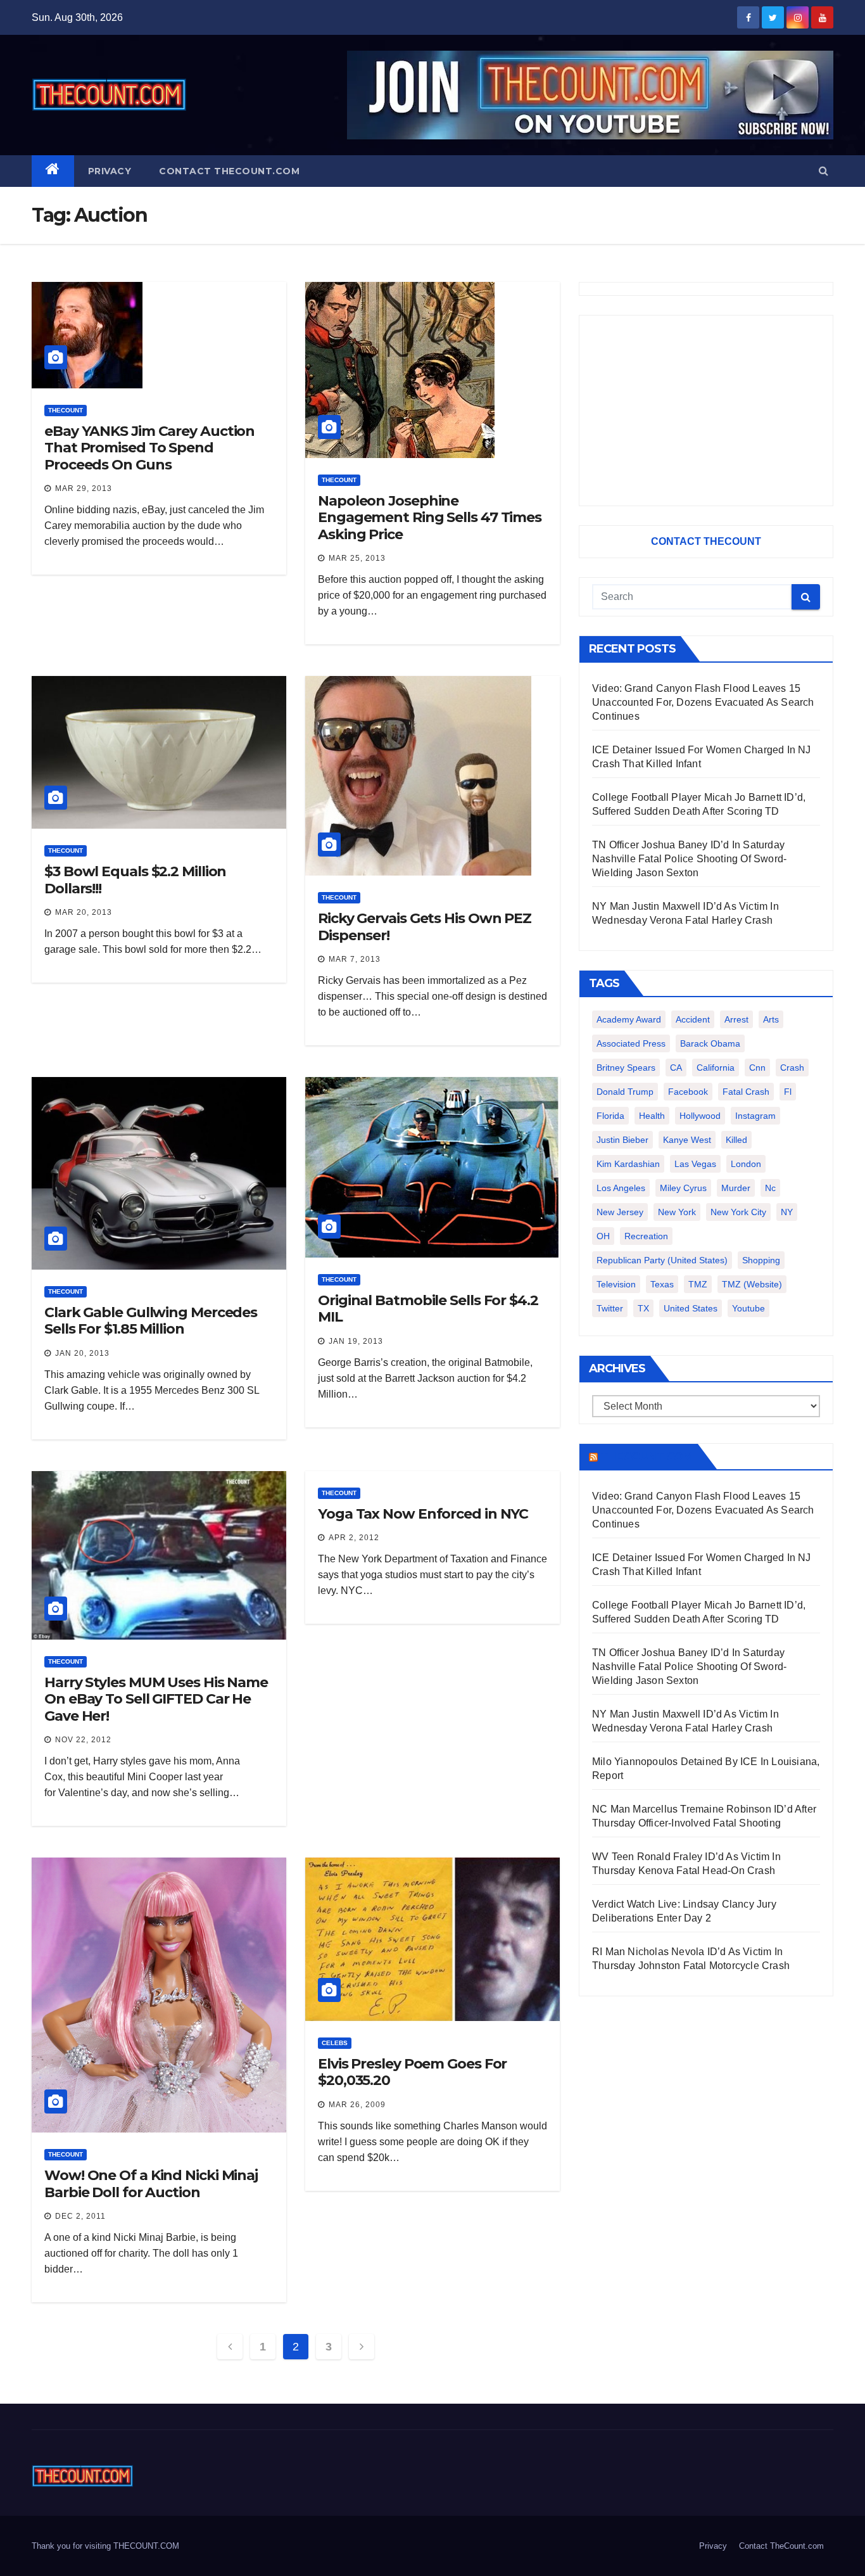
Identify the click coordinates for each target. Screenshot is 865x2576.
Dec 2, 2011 (80, 2216)
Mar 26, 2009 (357, 2105)
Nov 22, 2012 (83, 1740)
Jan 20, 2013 (82, 1353)
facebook (688, 1092)
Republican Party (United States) (662, 1260)
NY (787, 1212)
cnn (757, 1068)
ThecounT (66, 410)
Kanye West (687, 1140)
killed (736, 1140)
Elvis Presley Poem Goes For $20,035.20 (412, 2072)
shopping (761, 1260)
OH (603, 1236)
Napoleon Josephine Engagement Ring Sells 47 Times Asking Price (430, 518)
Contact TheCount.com (229, 171)
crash (792, 1068)
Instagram (755, 1116)
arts (771, 1019)
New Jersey (620, 1212)
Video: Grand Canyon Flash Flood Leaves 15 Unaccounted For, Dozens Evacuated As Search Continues (703, 702)
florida (610, 1116)
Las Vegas (695, 1164)
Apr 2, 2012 (354, 1538)
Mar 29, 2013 (84, 488)
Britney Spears (626, 1068)
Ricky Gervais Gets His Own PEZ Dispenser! (425, 927)
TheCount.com (647, 1457)
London (746, 1164)
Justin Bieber (622, 1140)
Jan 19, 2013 (356, 1341)
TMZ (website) (752, 1284)
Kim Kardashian (628, 1164)
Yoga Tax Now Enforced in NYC (423, 1514)
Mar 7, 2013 (355, 959)
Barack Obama (710, 1043)
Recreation (646, 1236)
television (616, 1284)
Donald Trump (625, 1092)
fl (788, 1092)
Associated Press (631, 1043)
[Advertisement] (706, 411)
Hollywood (700, 1116)
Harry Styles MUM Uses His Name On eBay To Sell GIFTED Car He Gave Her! (156, 1699)
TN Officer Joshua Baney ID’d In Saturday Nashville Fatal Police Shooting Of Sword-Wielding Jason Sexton (689, 859)
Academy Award (629, 1019)
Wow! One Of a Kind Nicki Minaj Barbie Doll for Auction (151, 2184)
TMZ (698, 1284)
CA (676, 1068)
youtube (748, 1308)
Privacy (110, 171)
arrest (736, 1019)
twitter (610, 1308)
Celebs (335, 2043)
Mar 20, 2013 (84, 912)
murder (736, 1188)
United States (691, 1308)
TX (643, 1308)
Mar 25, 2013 (357, 558)
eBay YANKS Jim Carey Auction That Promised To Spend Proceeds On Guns (149, 448)
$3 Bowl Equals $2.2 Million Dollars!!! (135, 880)
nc (770, 1188)
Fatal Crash (746, 1092)
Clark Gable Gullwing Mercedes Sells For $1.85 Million (151, 1321)
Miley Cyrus (683, 1188)
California (716, 1068)
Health (652, 1116)
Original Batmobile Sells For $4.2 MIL (428, 1309)
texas (662, 1284)
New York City (738, 1212)
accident (693, 1019)
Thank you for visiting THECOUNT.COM (105, 2546)
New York (677, 1212)
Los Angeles (621, 1188)
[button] (824, 171)
